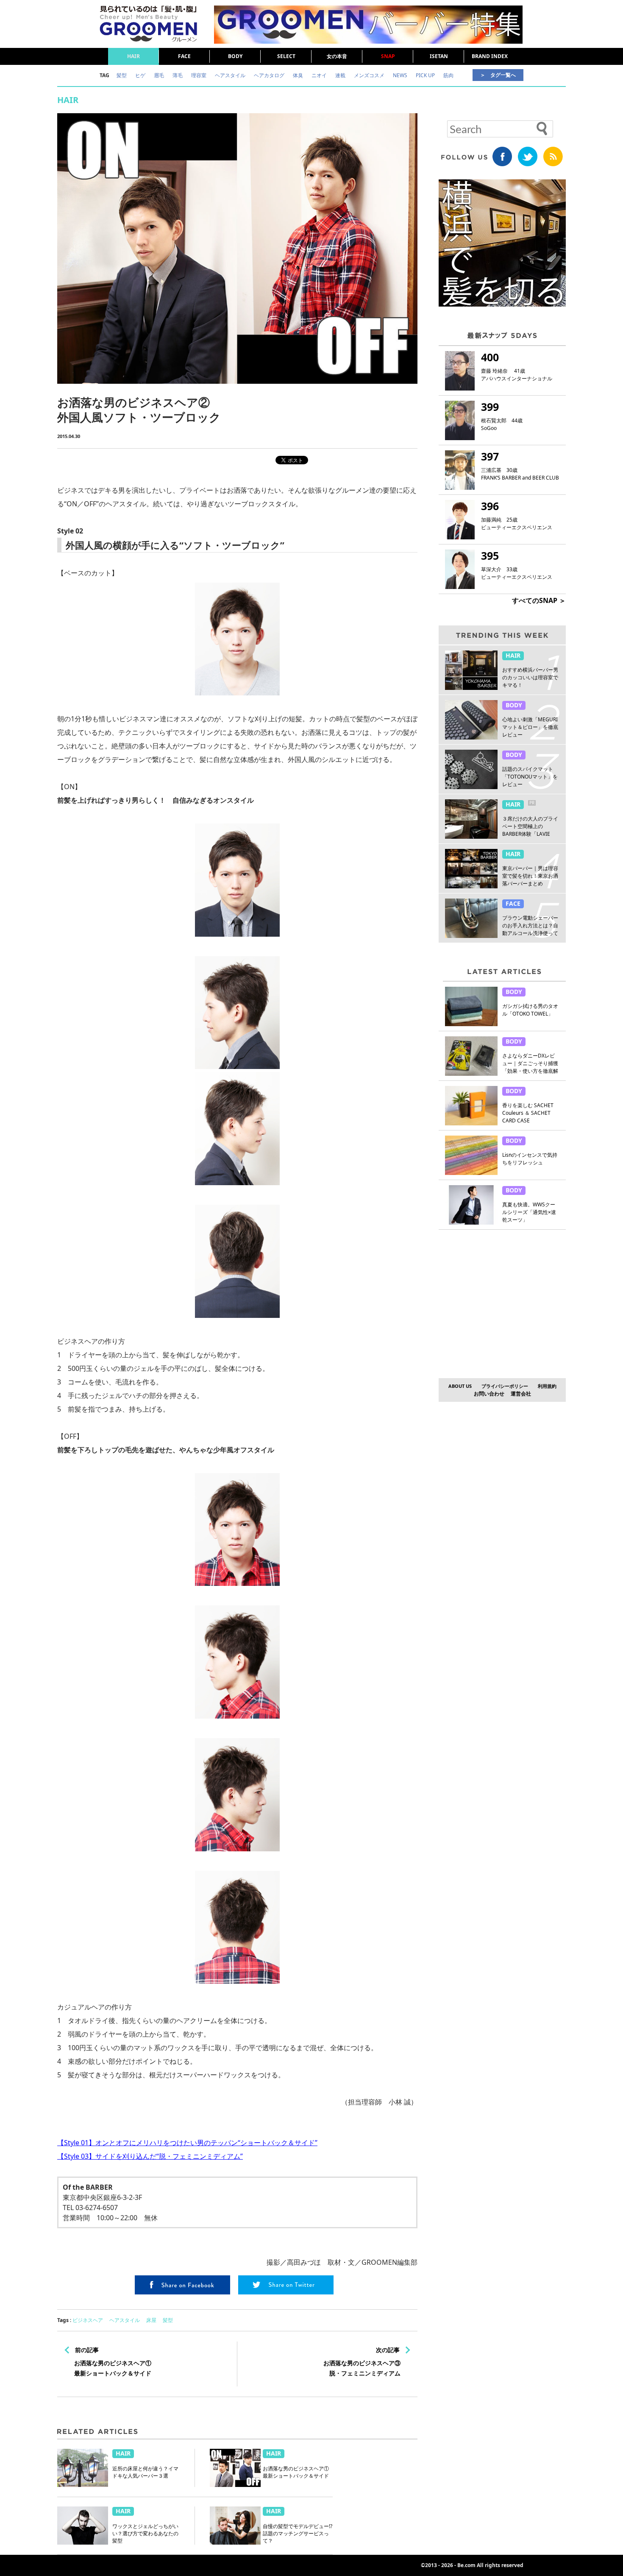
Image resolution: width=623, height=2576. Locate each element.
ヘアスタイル (125, 2320)
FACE (184, 56)
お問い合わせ (489, 1394)
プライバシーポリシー (505, 1386)
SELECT (286, 56)
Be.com (466, 2565)
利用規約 (547, 1386)
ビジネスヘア (88, 2320)
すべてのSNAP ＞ (539, 600)
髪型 (168, 2320)
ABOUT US (460, 1386)
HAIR (133, 56)
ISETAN (439, 56)
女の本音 (337, 56)
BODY (235, 56)
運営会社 (521, 1394)
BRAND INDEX (490, 56)
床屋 (151, 2320)
